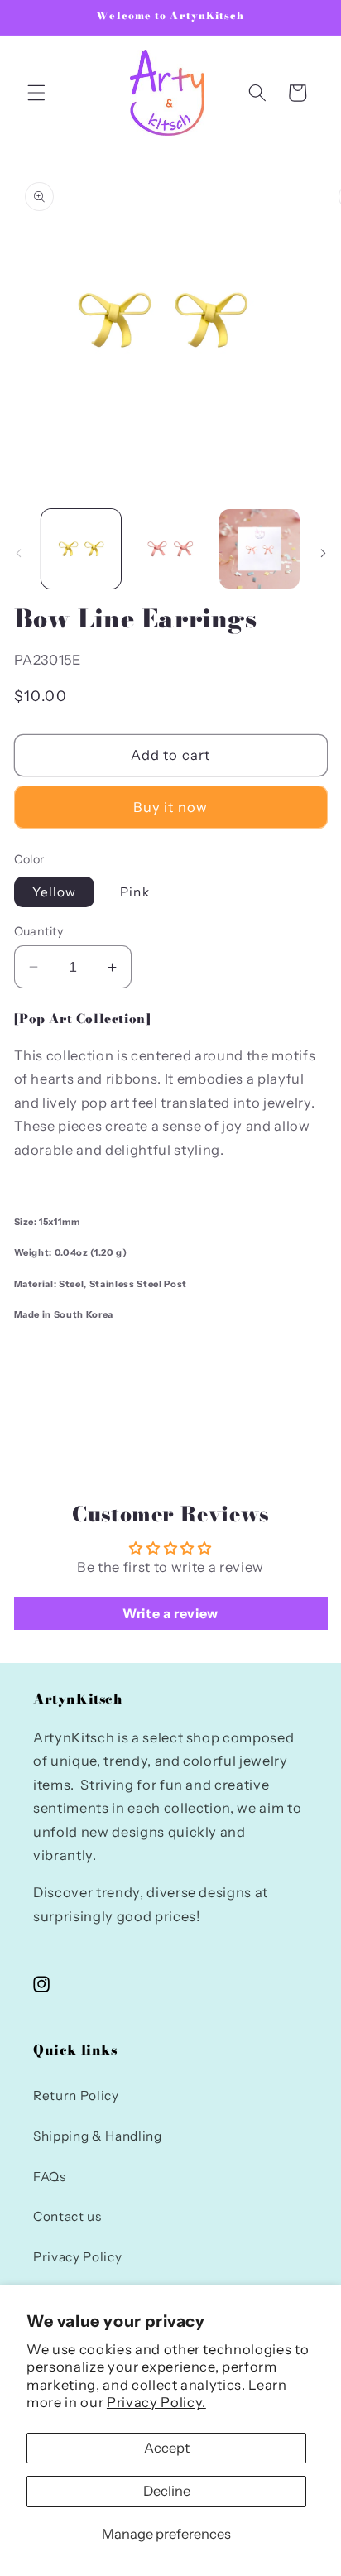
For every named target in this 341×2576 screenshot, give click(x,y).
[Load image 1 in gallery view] (82, 549)
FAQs (50, 2177)
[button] (36, 93)
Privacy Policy (77, 2257)
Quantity (39, 931)
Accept (167, 2448)
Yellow (55, 892)
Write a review (170, 1613)
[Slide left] (18, 553)
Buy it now (170, 807)
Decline (167, 2491)
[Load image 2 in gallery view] (170, 549)
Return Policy (76, 2095)
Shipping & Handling (98, 2136)
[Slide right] (323, 553)
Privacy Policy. (156, 2402)
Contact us (67, 2216)
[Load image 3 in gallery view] (259, 549)
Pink (134, 892)
